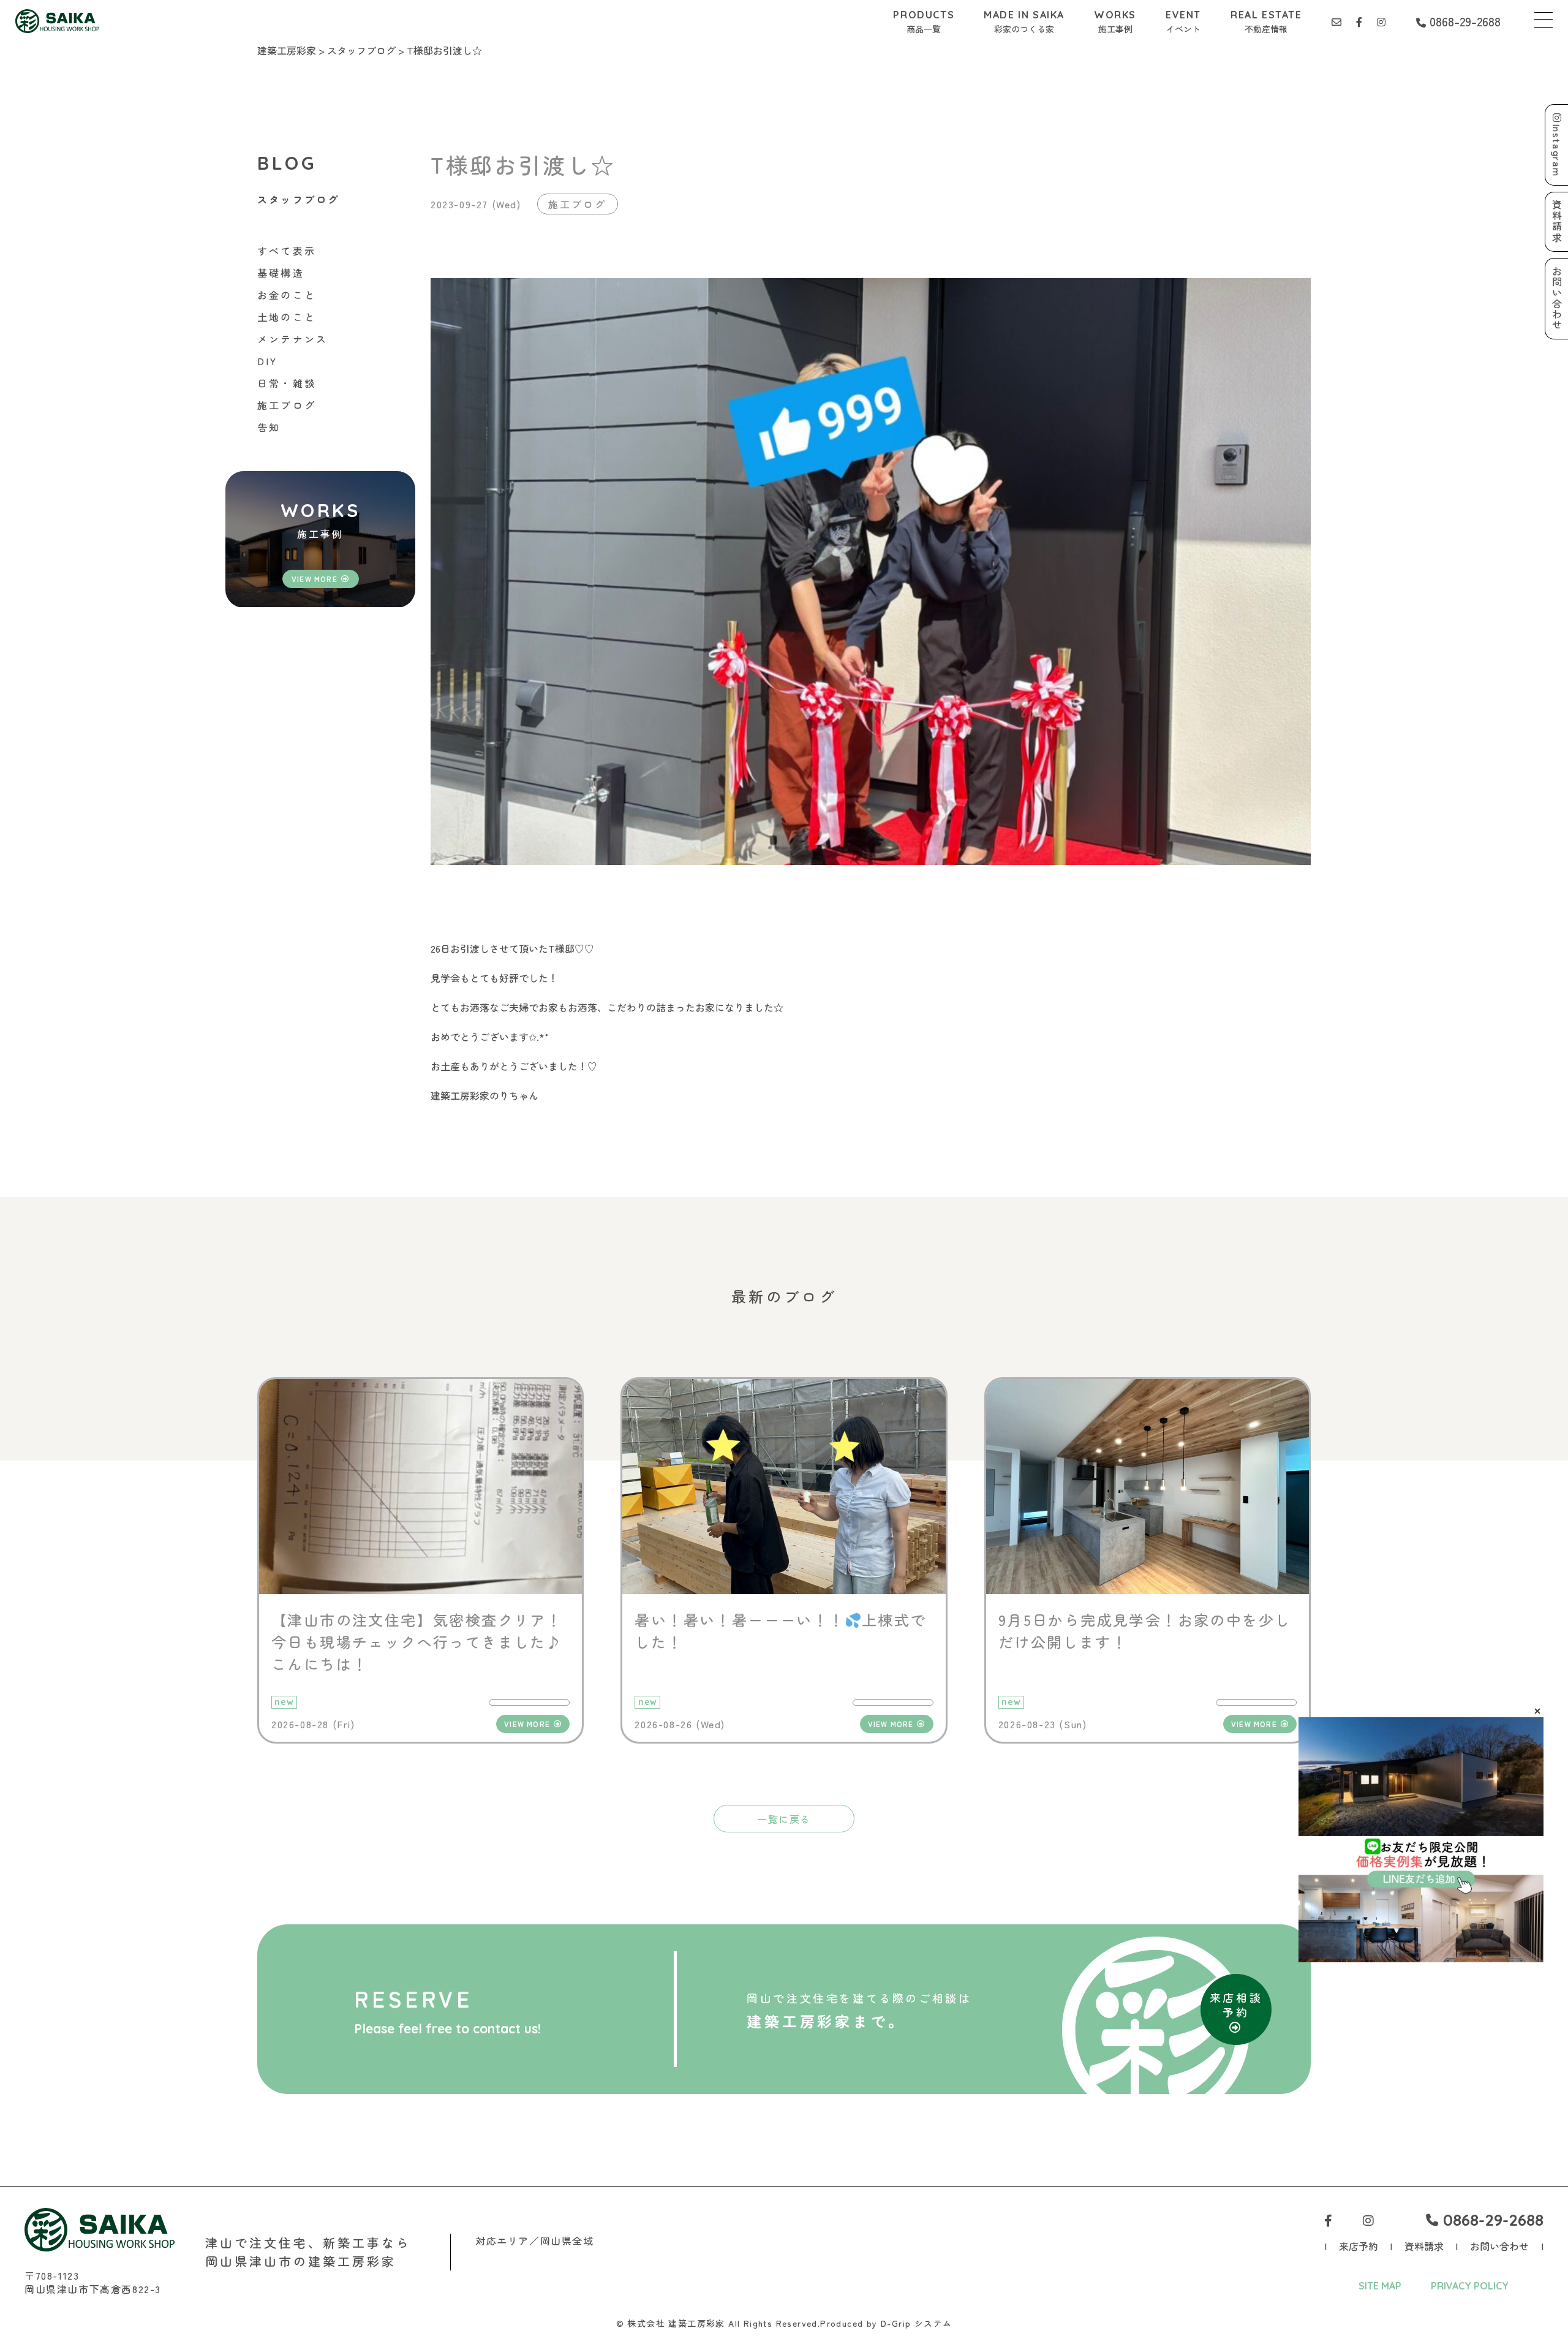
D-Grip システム (916, 2323)
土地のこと (287, 317)
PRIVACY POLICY (1470, 2286)
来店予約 (1359, 2246)
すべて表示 (287, 251)
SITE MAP (1380, 2286)
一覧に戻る (784, 1819)
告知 (269, 427)
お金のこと (287, 295)
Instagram (1557, 150)
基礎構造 (281, 273)
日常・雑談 (287, 383)
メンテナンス (292, 339)
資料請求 (1424, 2246)
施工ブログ (287, 405)
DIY (268, 361)
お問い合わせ (1499, 2246)
